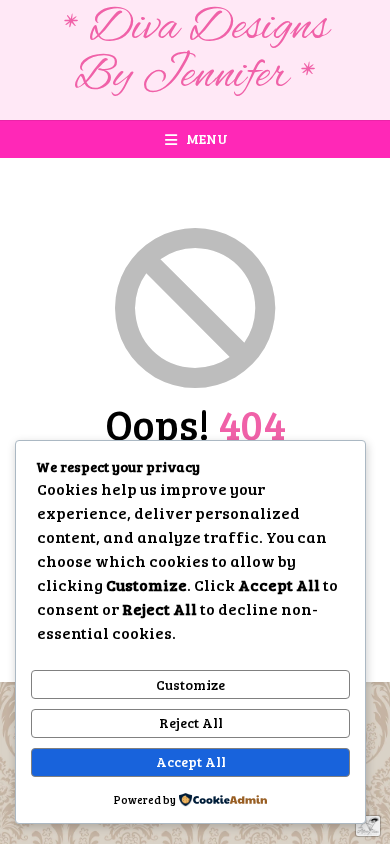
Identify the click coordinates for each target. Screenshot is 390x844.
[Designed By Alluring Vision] (368, 826)
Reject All (191, 722)
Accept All (191, 761)
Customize (190, 684)
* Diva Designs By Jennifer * (195, 52)
